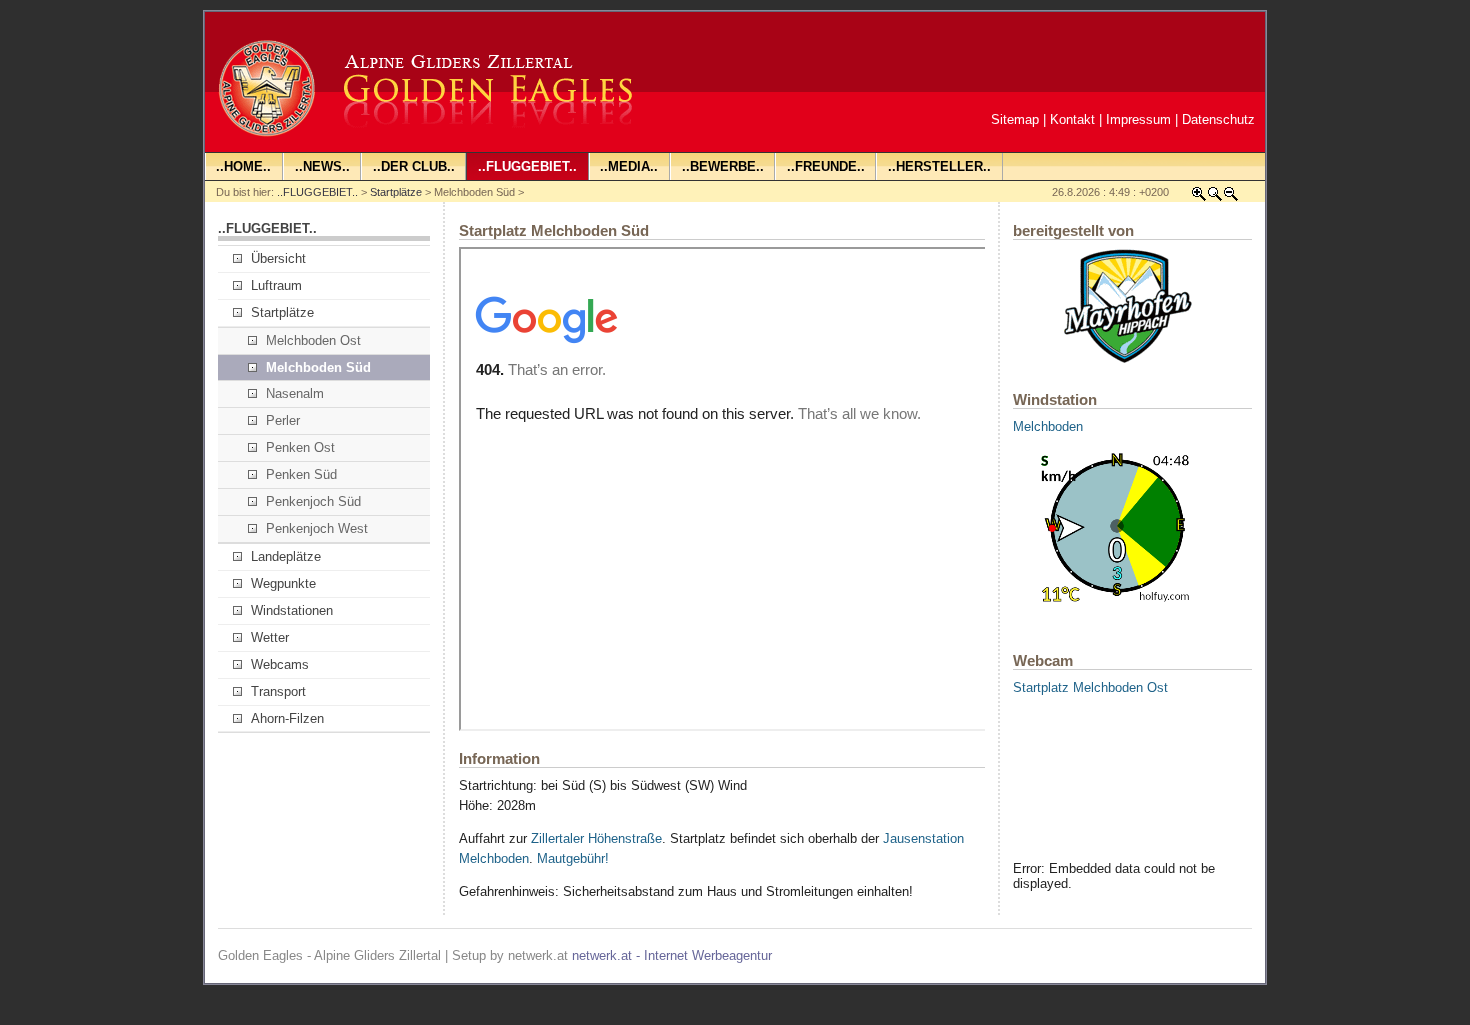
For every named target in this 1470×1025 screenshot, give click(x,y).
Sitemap (1015, 119)
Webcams (280, 664)
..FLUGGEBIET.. (317, 192)
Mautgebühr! (573, 858)
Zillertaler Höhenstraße (596, 838)
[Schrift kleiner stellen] (1231, 197)
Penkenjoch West (317, 528)
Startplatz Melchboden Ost (1090, 687)
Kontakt (1072, 119)
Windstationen (292, 610)
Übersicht (278, 258)
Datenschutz (1218, 119)
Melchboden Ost (313, 340)
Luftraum (276, 285)
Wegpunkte (283, 583)
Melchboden (1048, 426)
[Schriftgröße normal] (1215, 197)
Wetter (270, 637)
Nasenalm (295, 393)
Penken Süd (301, 474)
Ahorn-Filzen (287, 718)
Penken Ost (300, 447)
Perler (283, 420)
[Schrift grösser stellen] (1199, 197)
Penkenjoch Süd (313, 501)
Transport (278, 691)
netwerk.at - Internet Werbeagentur (672, 955)
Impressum (1138, 119)
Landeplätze (286, 556)
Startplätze (396, 192)
